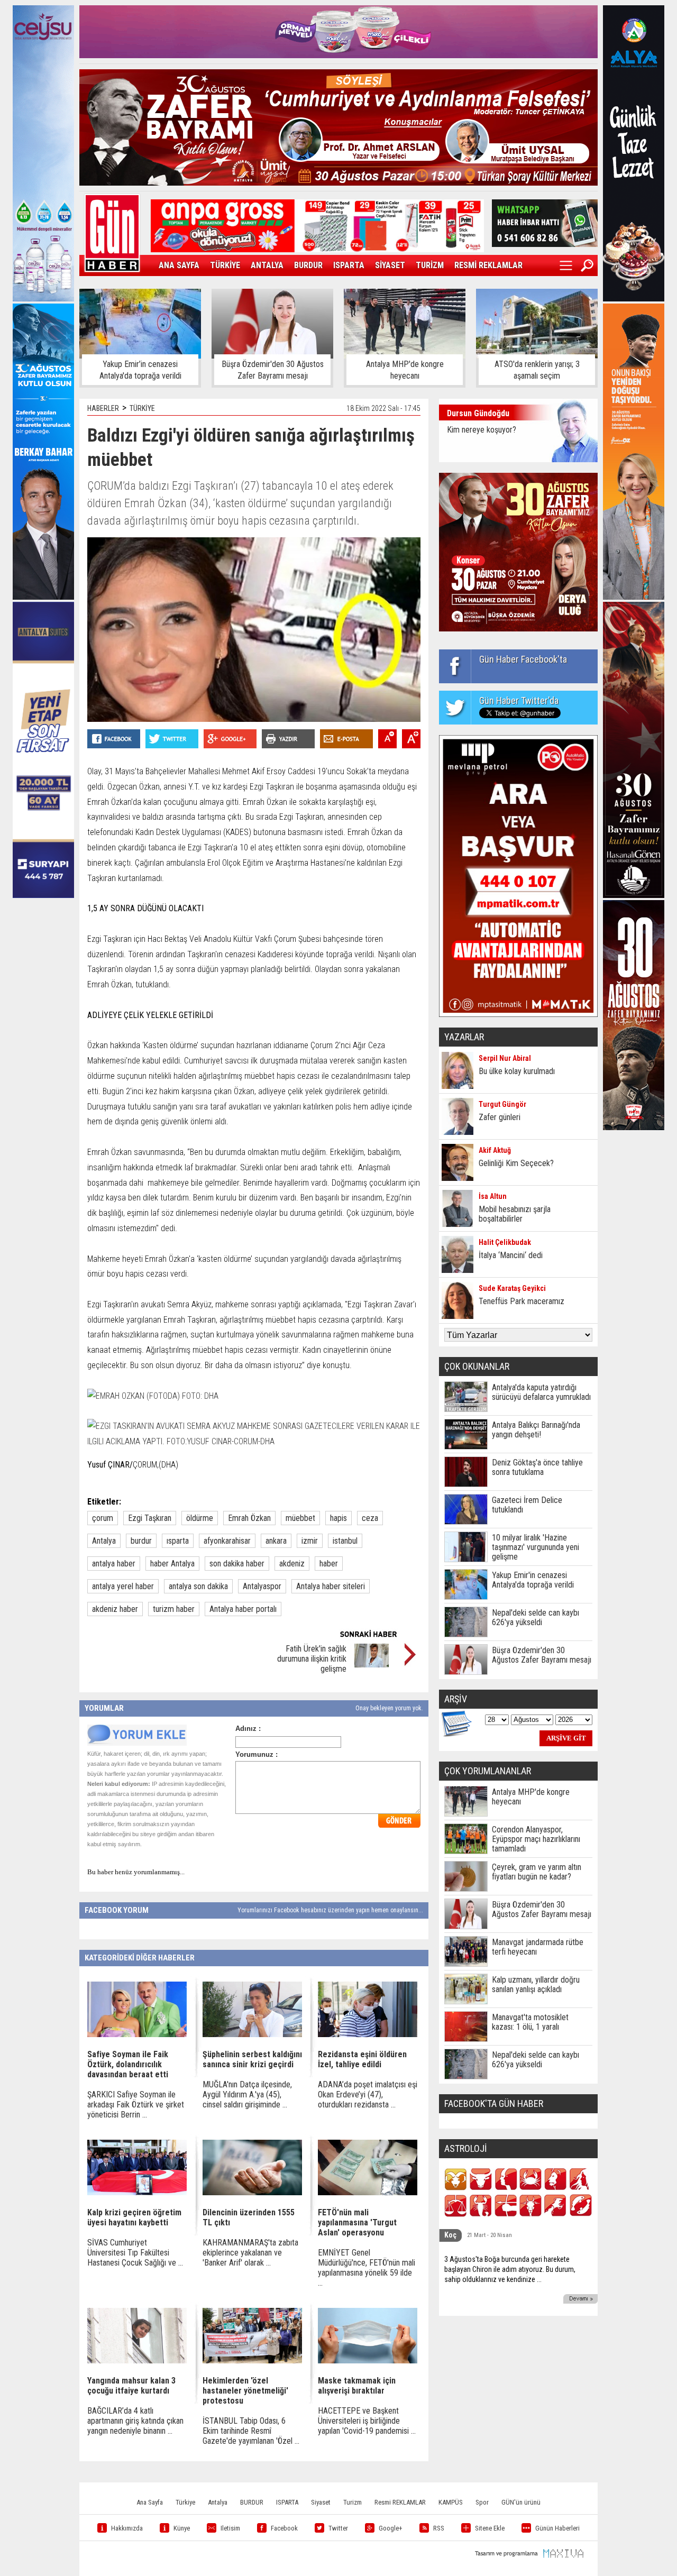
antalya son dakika (198, 1586)
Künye (182, 2528)
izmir (310, 1541)
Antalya (104, 1541)
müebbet (300, 1518)
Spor (482, 2502)
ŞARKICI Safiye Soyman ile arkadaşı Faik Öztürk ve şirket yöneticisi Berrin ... (136, 2105)
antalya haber (114, 1564)
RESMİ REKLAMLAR (488, 265)
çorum (103, 1518)
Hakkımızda (127, 2528)
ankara (276, 1541)
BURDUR (308, 265)
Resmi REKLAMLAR (400, 2502)
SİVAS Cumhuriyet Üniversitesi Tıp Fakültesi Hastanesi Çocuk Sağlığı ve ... (135, 2253)
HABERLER (103, 408)
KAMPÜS (451, 2502)
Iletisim (230, 2528)
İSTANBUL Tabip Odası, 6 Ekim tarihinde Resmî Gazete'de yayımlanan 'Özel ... (251, 2431)
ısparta (178, 1541)
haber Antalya (172, 1564)
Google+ (391, 2528)
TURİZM (430, 265)
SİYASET (390, 265)
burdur (141, 1541)
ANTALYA (267, 265)
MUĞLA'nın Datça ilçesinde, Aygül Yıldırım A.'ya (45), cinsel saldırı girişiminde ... (247, 2094)
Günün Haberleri (557, 2528)
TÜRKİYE (225, 265)
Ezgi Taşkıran (150, 1518)
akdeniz (292, 1564)
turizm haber (174, 1609)
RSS (439, 2528)
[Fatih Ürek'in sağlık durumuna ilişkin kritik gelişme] (372, 1665)
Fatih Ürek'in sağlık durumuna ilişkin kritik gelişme (312, 1659)
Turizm (353, 2502)
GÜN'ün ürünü (521, 2502)
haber (329, 1564)
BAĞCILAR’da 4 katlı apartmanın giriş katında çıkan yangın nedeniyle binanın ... (135, 2421)
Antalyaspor (262, 1586)
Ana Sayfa (150, 2502)
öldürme (200, 1518)
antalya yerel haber (123, 1586)
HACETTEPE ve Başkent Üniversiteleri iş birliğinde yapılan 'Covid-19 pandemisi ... (367, 2421)
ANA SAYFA (179, 265)
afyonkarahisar (227, 1541)
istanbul (345, 1541)
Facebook (284, 2528)
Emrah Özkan (249, 1518)
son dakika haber (237, 1564)
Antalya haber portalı (243, 1609)
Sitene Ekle (490, 2528)
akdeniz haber (115, 1609)
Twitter (338, 2528)
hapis (338, 1518)
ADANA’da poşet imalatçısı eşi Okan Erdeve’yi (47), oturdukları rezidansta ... (368, 2094)
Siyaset (321, 2502)
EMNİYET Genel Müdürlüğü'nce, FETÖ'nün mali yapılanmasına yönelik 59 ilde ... (367, 2268)
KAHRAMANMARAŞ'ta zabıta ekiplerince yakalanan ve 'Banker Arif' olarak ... (250, 2253)
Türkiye (185, 2502)
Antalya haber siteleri (331, 1586)
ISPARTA (349, 265)
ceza (370, 1518)
